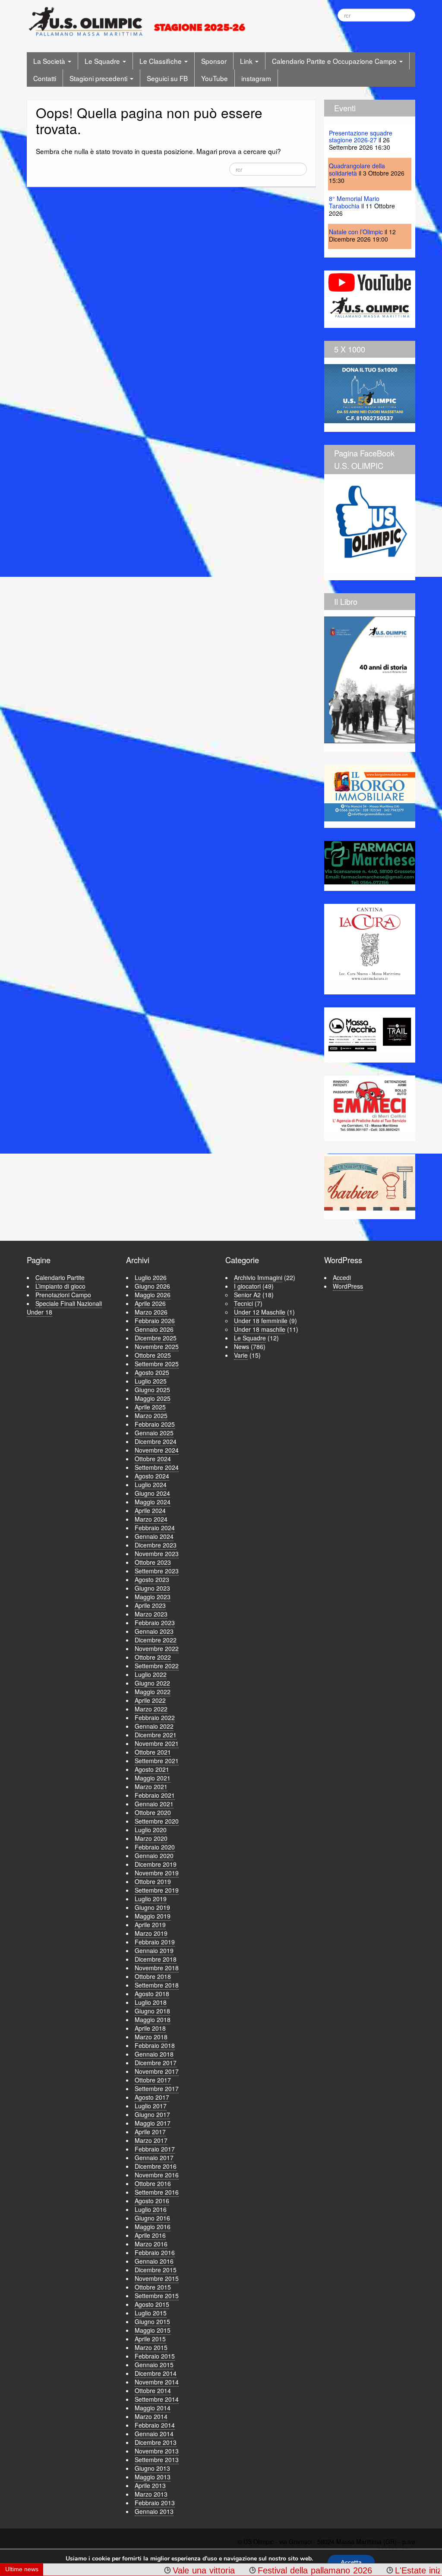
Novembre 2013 (157, 2451)
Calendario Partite (60, 1277)
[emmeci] (370, 1105)
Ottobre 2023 (153, 1562)
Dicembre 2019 (156, 1864)
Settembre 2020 (157, 1821)
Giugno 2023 (152, 1588)
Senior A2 (247, 1295)
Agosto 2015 (152, 2304)
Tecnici (243, 1303)
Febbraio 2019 (155, 1942)
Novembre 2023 (157, 1554)
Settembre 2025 (157, 1364)
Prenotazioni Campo (63, 1295)
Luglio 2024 (151, 1485)
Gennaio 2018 (154, 2054)
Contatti (45, 78)
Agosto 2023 (152, 1579)
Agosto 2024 (152, 1476)
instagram (256, 78)
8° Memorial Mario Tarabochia (354, 202)
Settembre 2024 (157, 1467)
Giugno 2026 (152, 1286)
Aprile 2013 (150, 2485)
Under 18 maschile (260, 1329)
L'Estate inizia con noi (389, 2570)
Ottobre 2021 (153, 1752)
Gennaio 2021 (154, 1804)
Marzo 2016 (151, 2244)
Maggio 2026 (153, 1295)
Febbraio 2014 (155, 2425)
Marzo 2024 (151, 1519)
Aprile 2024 (150, 1510)
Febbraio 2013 (155, 2503)
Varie (241, 1355)
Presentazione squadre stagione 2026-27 (361, 137)
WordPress (348, 1286)
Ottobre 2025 (153, 1355)
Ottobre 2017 (153, 2080)
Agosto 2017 (152, 2097)
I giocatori (247, 1286)
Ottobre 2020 (153, 1812)
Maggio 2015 (153, 2330)
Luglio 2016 (151, 2209)
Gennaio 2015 (154, 2365)
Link (247, 61)
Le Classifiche (161, 61)
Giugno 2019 (152, 1907)
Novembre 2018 (157, 1968)
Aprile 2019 (150, 1925)
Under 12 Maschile (260, 1312)
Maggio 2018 (153, 2019)
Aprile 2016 (150, 2235)
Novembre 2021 (157, 1743)
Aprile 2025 (150, 1407)
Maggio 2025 (153, 1398)
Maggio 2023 (153, 1597)
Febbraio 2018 (155, 2045)
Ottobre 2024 (153, 1459)
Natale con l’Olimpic (356, 232)
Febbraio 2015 (155, 2356)
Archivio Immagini (258, 1277)
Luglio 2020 (151, 1830)
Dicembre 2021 (156, 1735)
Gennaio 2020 (154, 1856)
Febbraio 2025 (155, 1424)
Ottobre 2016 (153, 2183)
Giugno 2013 (152, 2468)
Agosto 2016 (152, 2201)
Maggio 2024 (153, 1502)
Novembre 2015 (157, 2278)
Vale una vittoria (155, 2570)
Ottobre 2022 (153, 1657)
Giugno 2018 (152, 2011)
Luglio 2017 (151, 2106)
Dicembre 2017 (156, 2063)
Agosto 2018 (152, 1994)
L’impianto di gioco (60, 1286)
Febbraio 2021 (155, 1795)
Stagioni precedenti (99, 78)
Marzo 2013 (151, 2494)
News (242, 1346)
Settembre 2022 (157, 1666)
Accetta (351, 2562)
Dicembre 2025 (156, 1338)
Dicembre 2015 (156, 2270)
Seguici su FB (167, 78)
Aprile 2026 (150, 1303)
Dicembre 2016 (156, 2166)
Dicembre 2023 (156, 1545)
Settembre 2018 (157, 1985)
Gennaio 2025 (154, 1433)
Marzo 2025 (151, 1415)
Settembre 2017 (157, 2088)
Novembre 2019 (157, 1873)
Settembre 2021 (157, 1761)
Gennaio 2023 (154, 1631)
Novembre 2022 (157, 1648)
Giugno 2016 (152, 2218)
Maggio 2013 (153, 2477)
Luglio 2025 (151, 1381)
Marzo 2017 (151, 2140)
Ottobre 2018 (153, 1976)
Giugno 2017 (152, 2114)
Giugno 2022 (152, 1683)
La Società (50, 61)
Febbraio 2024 (155, 1528)
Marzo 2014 (151, 2416)
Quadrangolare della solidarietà (357, 169)
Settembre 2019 (157, 1890)
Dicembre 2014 (156, 2373)
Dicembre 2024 (156, 1441)
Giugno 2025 (152, 1390)
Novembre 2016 (157, 2175)
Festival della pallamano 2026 (267, 2570)
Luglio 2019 (151, 1899)
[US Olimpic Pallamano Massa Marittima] (138, 21)
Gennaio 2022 (154, 1726)
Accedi (342, 1277)
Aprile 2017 (150, 2132)
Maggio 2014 (153, 2408)
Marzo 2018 (151, 2037)
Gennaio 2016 (154, 2261)
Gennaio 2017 (154, 2158)
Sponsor (214, 61)
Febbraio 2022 (155, 1717)
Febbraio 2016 (155, 2252)
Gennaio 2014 (154, 2434)
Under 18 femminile (261, 1321)
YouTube (215, 78)
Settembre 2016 (157, 2192)
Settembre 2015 (157, 2296)
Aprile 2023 (150, 1605)
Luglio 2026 (151, 1277)
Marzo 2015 (151, 2347)
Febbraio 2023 (155, 1623)
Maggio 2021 (153, 1778)
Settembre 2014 (157, 2399)
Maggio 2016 (153, 2227)
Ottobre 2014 (153, 2390)
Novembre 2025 (157, 1346)
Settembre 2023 (157, 1571)
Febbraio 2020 (155, 1847)
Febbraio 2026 (155, 1321)
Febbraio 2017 (155, 2149)
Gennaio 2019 (154, 1950)
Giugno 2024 (152, 1493)
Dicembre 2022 (156, 1640)
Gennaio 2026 (154, 1329)
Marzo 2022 (151, 1709)
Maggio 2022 (153, 1692)
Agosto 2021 (152, 1769)
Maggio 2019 (153, 1916)
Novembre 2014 (157, 2382)
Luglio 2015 (151, 2313)
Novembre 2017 (157, 2071)
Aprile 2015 (150, 2339)
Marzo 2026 (151, 1312)
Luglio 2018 (151, 2002)
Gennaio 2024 (154, 1536)
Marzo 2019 (151, 1933)
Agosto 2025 (152, 1372)
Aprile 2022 (150, 1700)
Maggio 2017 (153, 2123)
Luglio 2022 (151, 1674)
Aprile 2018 (150, 2028)
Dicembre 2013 (156, 2442)
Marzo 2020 (151, 1838)
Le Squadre (103, 61)
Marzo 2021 (151, 1787)
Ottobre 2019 (153, 1881)
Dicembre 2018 (156, 1959)
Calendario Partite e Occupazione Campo (335, 61)
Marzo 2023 (151, 1614)
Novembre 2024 (157, 1450)
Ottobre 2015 (153, 2287)
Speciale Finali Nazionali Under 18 (64, 1308)
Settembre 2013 (157, 2460)
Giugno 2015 (152, 2321)
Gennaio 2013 (154, 2511)
